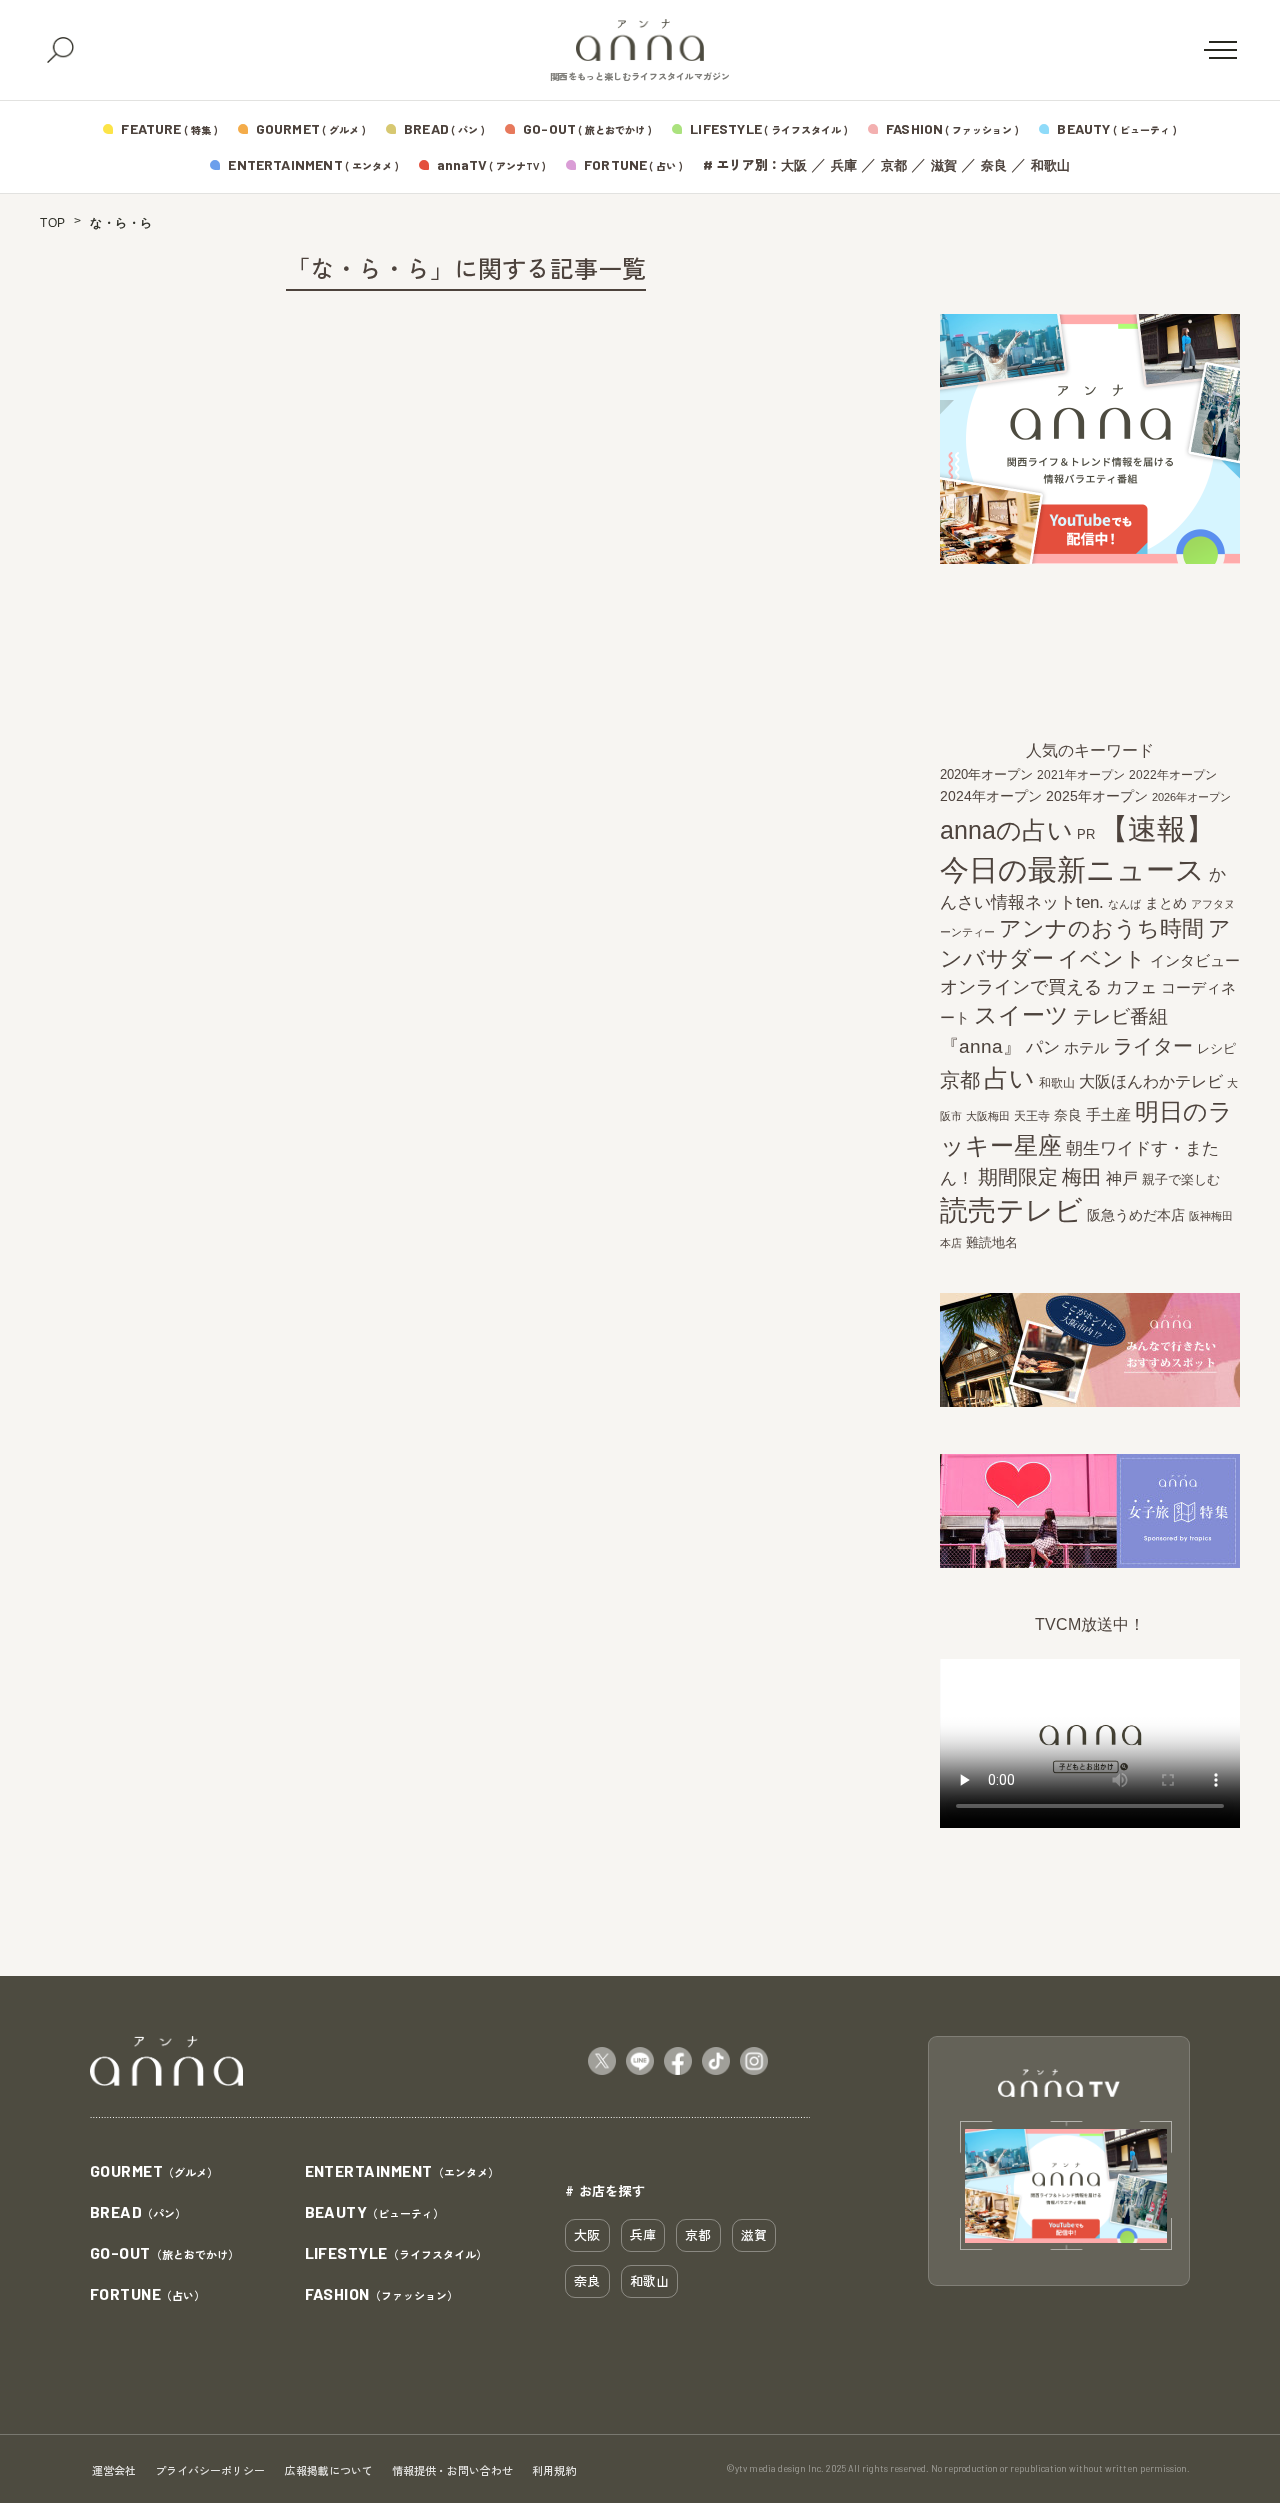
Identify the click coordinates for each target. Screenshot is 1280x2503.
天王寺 (1032, 1116)
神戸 (1122, 1178)
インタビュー (1195, 960)
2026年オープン (1191, 797)
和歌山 (1050, 165)
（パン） (138, 2213)
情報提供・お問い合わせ (452, 2470)
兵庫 (844, 165)
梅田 (1082, 1177)
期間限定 (1018, 1176)
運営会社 (114, 2470)
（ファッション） (381, 2295)
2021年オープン (1081, 774)
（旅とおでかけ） (164, 2254)
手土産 (1108, 1114)
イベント (1102, 958)
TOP (53, 223)
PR (1086, 834)
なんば (1124, 904)
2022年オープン (1173, 775)
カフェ (1131, 987)
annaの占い (1006, 830)
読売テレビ (1011, 1210)
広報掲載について (329, 2470)
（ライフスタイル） (396, 2254)
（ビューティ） (375, 2213)
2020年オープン (986, 774)
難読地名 (992, 1242)
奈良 (994, 165)
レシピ (1216, 1048)
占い (1009, 1078)
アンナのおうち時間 (1101, 928)
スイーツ (1021, 1015)
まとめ (1166, 903)
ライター (1153, 1046)
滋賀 (944, 165)
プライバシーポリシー (210, 2470)
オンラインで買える (1021, 987)
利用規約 (554, 2470)
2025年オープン (1097, 796)
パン (1043, 1047)
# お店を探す (605, 2190)
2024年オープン (991, 796)
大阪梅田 (988, 1116)
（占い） (147, 2295)
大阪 (794, 165)
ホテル (1086, 1047)
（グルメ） (154, 2172)
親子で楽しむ (1181, 1180)
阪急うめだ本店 (1136, 1215)
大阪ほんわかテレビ (1151, 1081)
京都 (894, 165)
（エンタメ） (402, 2172)
